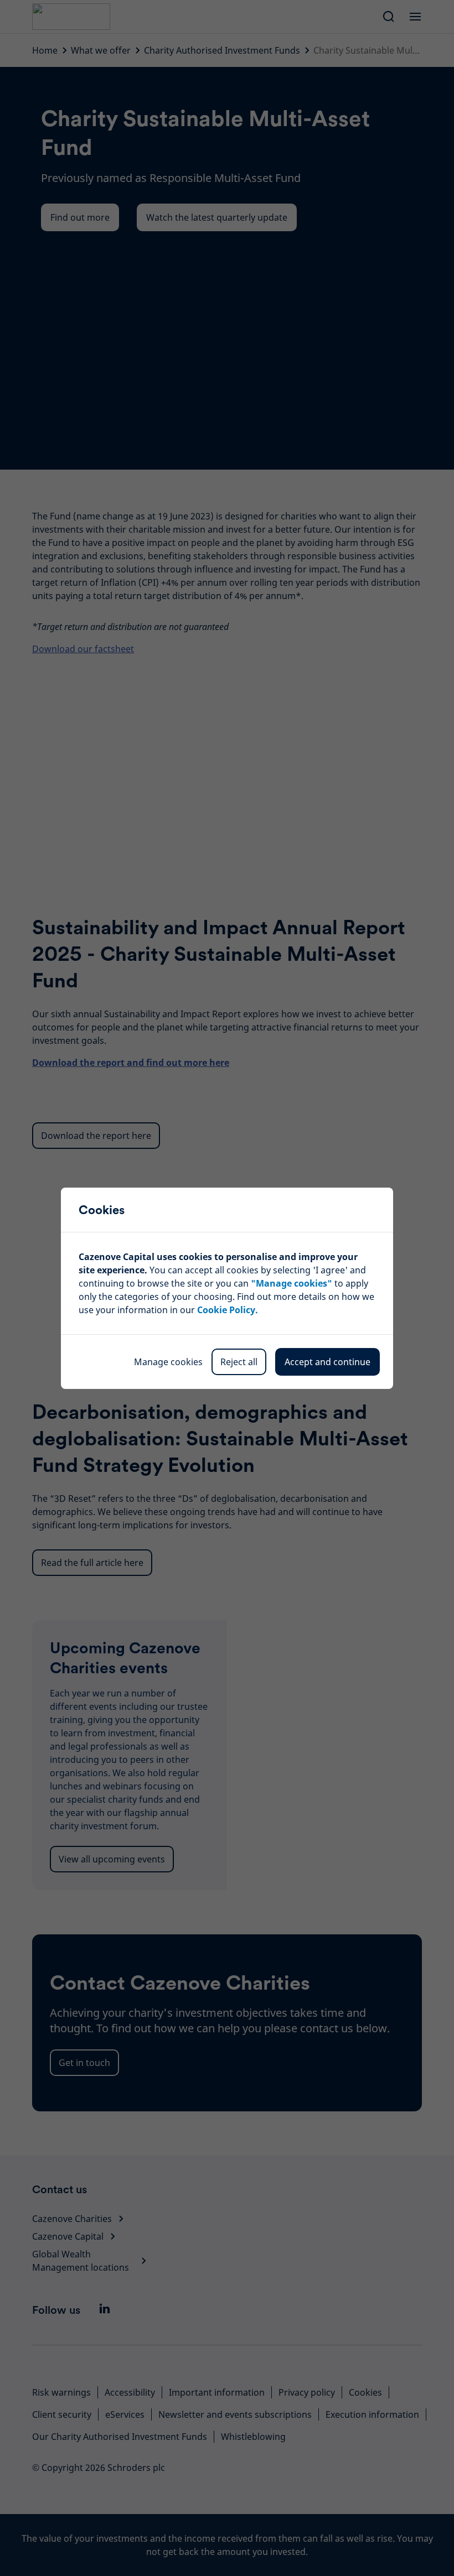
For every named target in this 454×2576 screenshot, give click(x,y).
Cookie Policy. (228, 1310)
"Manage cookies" (292, 1283)
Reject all (239, 1362)
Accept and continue (327, 1362)
